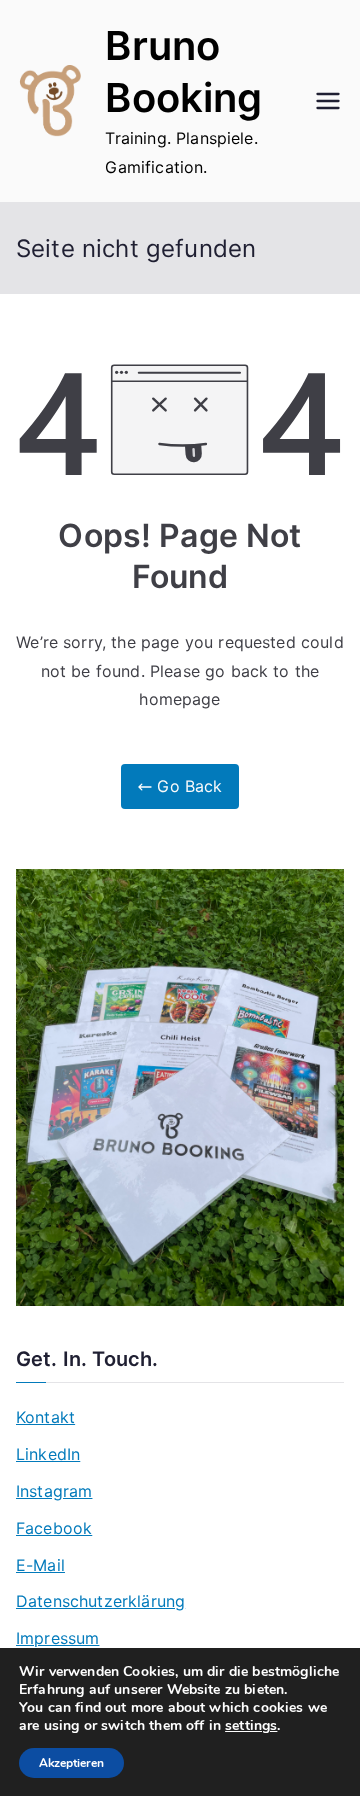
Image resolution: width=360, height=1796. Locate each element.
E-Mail (40, 1565)
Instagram (54, 1491)
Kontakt (45, 1417)
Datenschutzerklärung (100, 1601)
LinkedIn (48, 1454)
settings (251, 1726)
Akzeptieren (71, 1763)
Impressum (57, 1638)
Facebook (54, 1528)
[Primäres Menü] (328, 101)
